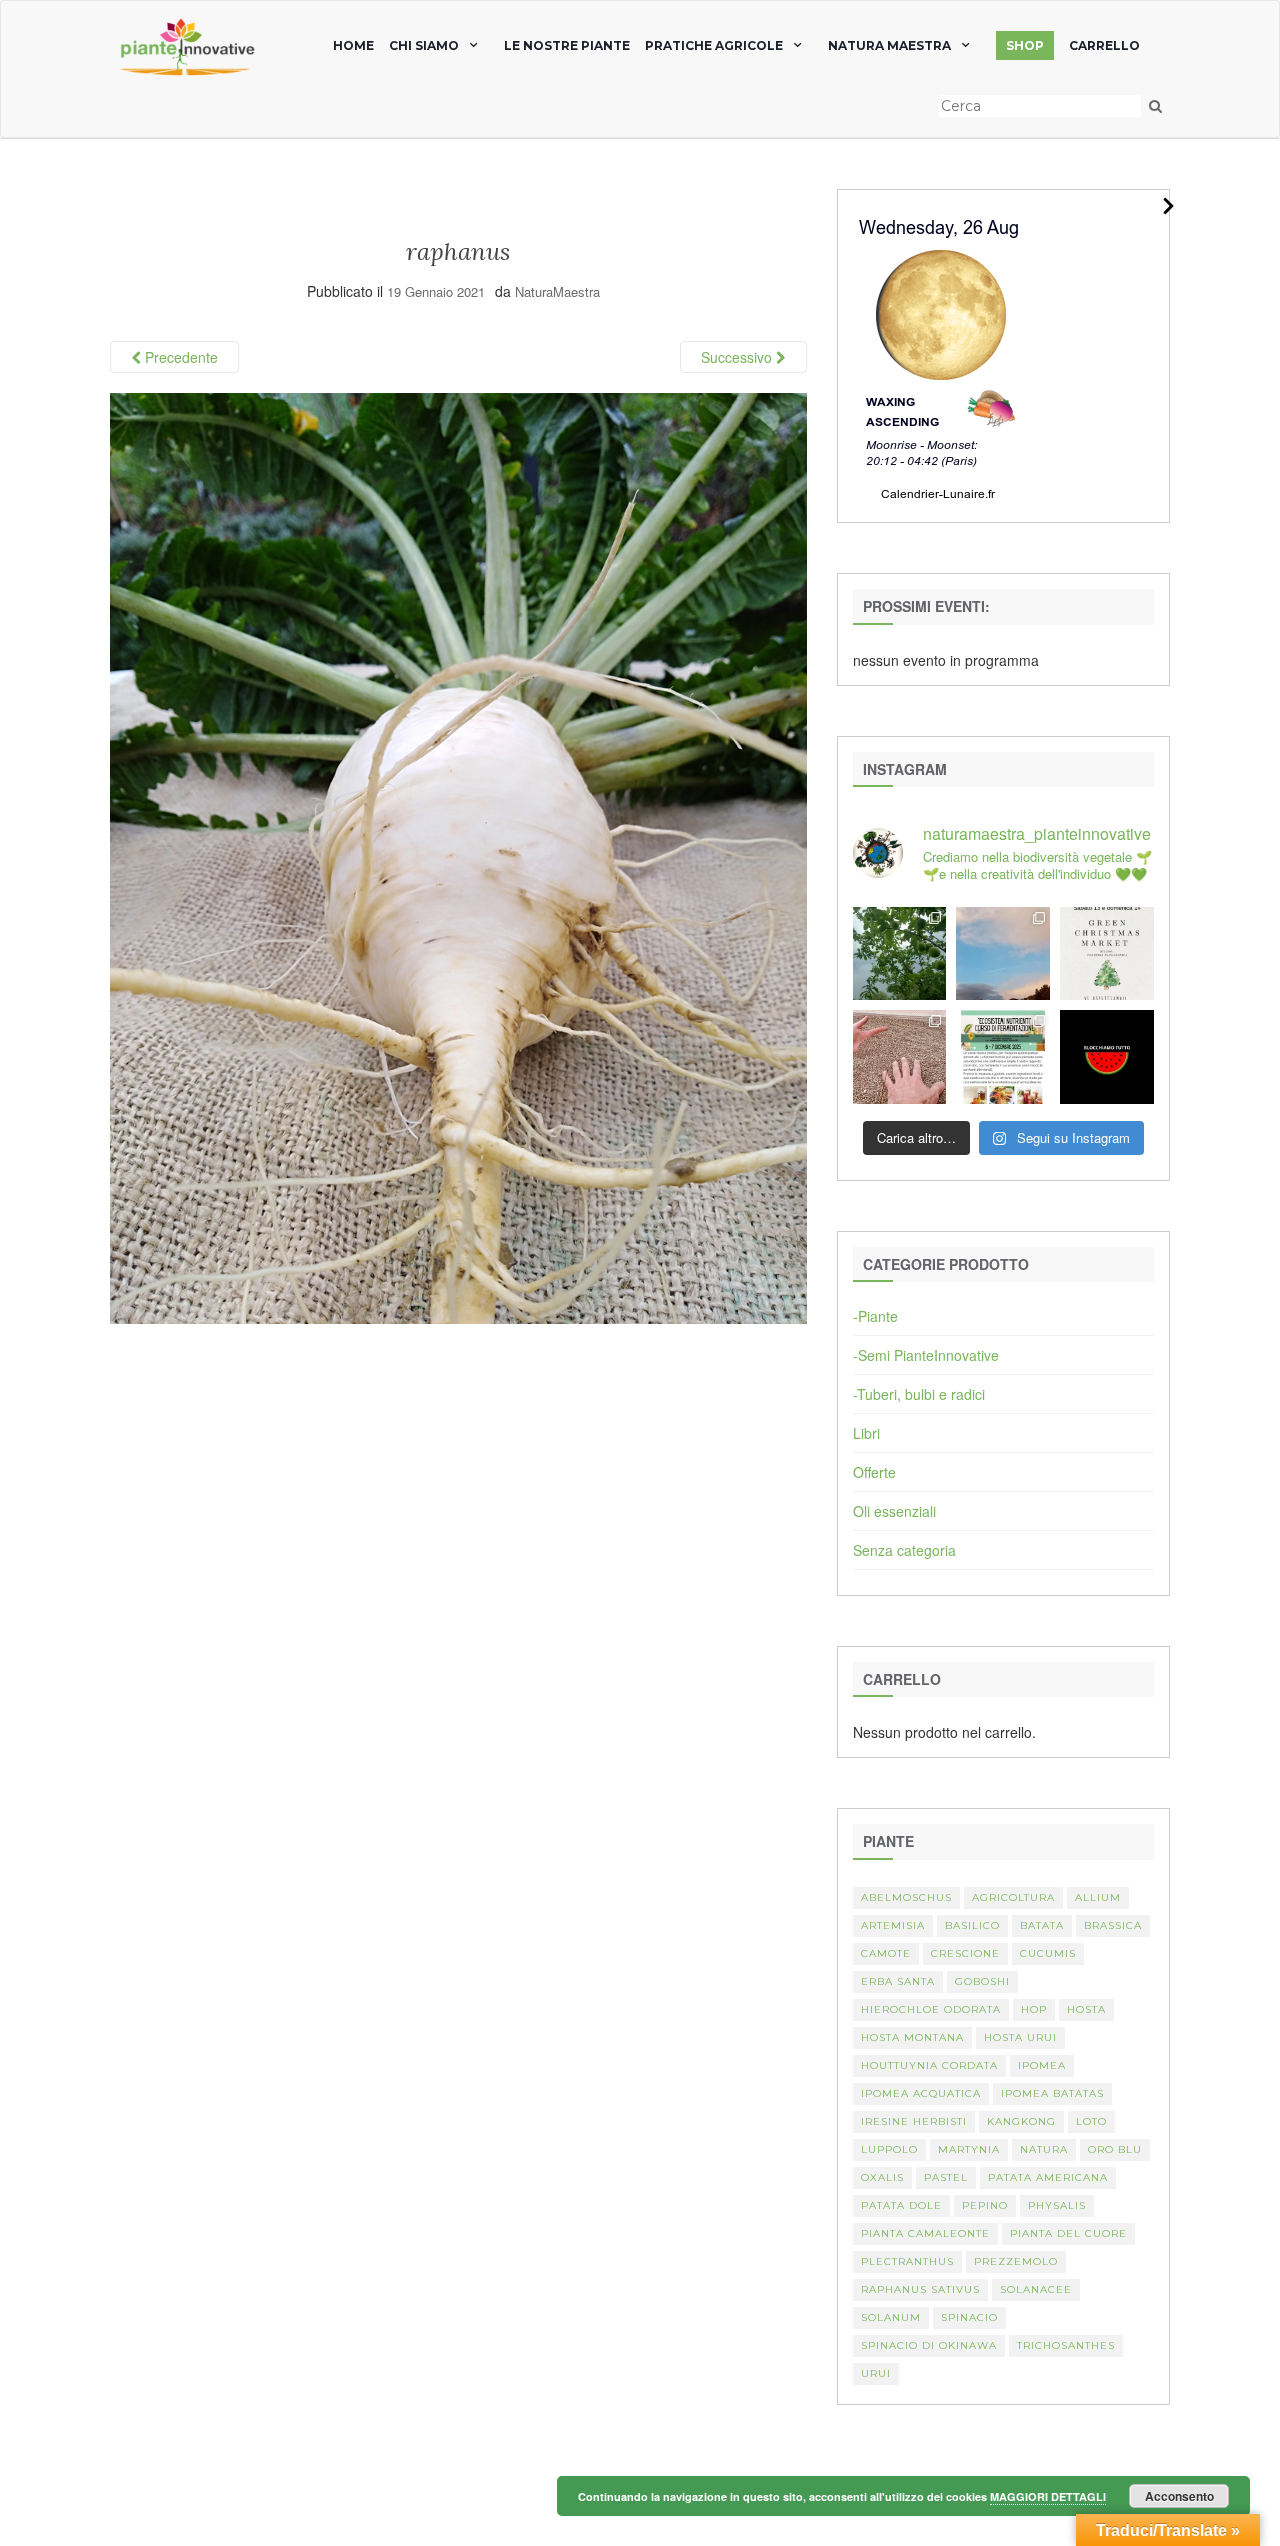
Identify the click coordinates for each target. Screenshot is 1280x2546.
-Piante (875, 1316)
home (353, 45)
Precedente (179, 357)
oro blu (1115, 2149)
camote (886, 1953)
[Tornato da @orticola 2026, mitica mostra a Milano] (1003, 954)
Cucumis (1048, 1953)
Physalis (1057, 2205)
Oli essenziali (894, 1511)
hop (1034, 2009)
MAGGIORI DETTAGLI (1048, 2496)
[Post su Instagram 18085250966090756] (1107, 954)
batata (1042, 1925)
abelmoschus (906, 1897)
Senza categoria (904, 1550)
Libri (866, 1433)
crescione (965, 1953)
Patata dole (901, 2205)
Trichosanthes (1066, 2345)
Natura (1044, 2149)
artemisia (893, 1925)
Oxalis (882, 2177)
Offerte (874, 1472)
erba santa (898, 1981)
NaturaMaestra (557, 291)
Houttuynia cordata (929, 2065)
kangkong (1021, 2121)
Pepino (985, 2205)
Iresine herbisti (914, 2121)
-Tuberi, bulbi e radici (919, 1394)
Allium (1098, 1897)
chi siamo (424, 45)
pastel (946, 2177)
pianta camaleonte (925, 2233)
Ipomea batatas (1052, 2093)
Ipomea (1042, 2065)
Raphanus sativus (920, 2289)
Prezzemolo (1016, 2261)
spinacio (969, 2317)
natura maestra (889, 45)
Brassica (1113, 1925)
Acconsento (1179, 2496)
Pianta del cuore (1068, 2233)
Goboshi (982, 1981)
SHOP (1025, 45)
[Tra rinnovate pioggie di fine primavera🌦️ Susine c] (900, 954)
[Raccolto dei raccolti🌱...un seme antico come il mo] (900, 1057)
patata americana (1048, 2177)
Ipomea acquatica (921, 2093)
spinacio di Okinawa (929, 2345)
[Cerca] (1155, 106)
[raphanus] (458, 856)
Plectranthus (907, 2261)
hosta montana (912, 2037)
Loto (1091, 2121)
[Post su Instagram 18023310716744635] (1107, 1057)
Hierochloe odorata (931, 2009)
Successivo (738, 357)
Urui (876, 2373)
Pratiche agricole (714, 45)
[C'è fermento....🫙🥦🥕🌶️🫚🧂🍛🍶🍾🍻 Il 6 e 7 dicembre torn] (1003, 1057)
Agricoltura (1013, 1897)
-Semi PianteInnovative (926, 1355)
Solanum (891, 2317)
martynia (969, 2149)
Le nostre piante (567, 45)
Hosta (1086, 2009)
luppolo (889, 2149)
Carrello (1104, 45)
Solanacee (1036, 2289)
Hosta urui (1020, 2037)
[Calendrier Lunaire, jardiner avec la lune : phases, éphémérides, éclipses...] (939, 354)
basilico (972, 1925)
